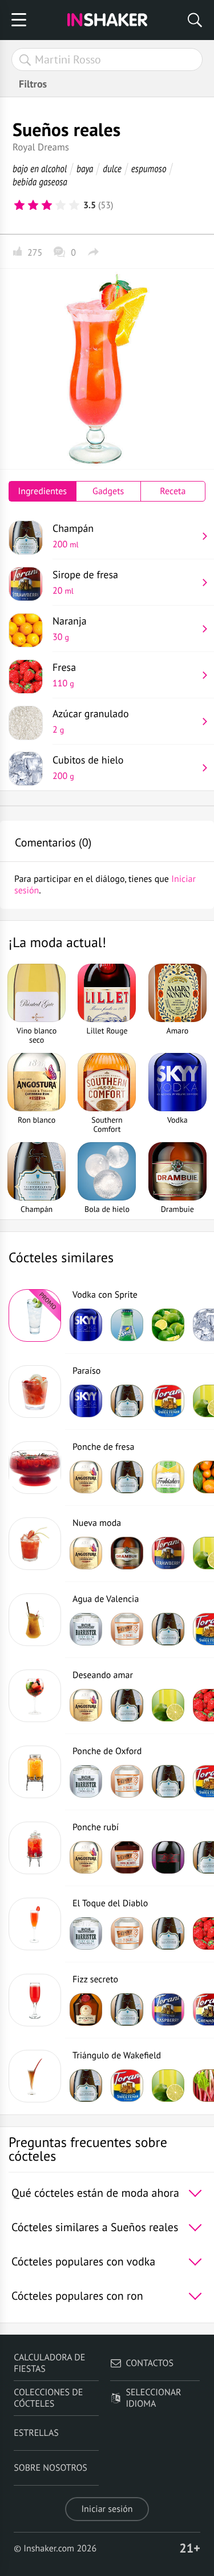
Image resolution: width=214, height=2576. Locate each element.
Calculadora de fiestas (49, 2363)
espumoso (149, 168)
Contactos (150, 2363)
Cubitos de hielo (88, 768)
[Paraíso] (35, 1392)
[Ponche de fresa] (35, 1468)
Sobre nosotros (51, 2468)
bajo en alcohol (40, 168)
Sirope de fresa (85, 582)
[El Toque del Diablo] (35, 1924)
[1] (19, 205)
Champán (73, 536)
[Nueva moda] (35, 1544)
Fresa (64, 675)
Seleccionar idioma (154, 2398)
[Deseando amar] (35, 1696)
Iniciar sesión (107, 2509)
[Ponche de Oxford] (35, 1772)
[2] (33, 205)
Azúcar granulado (91, 721)
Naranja (70, 629)
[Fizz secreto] (35, 2000)
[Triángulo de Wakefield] (35, 2076)
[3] (47, 205)
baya (85, 168)
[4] (60, 205)
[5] (74, 205)
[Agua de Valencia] (35, 1620)
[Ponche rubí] (35, 1848)
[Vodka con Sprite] (35, 1315)
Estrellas (36, 2433)
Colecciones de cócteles (48, 2398)
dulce (112, 168)
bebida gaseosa (40, 182)
